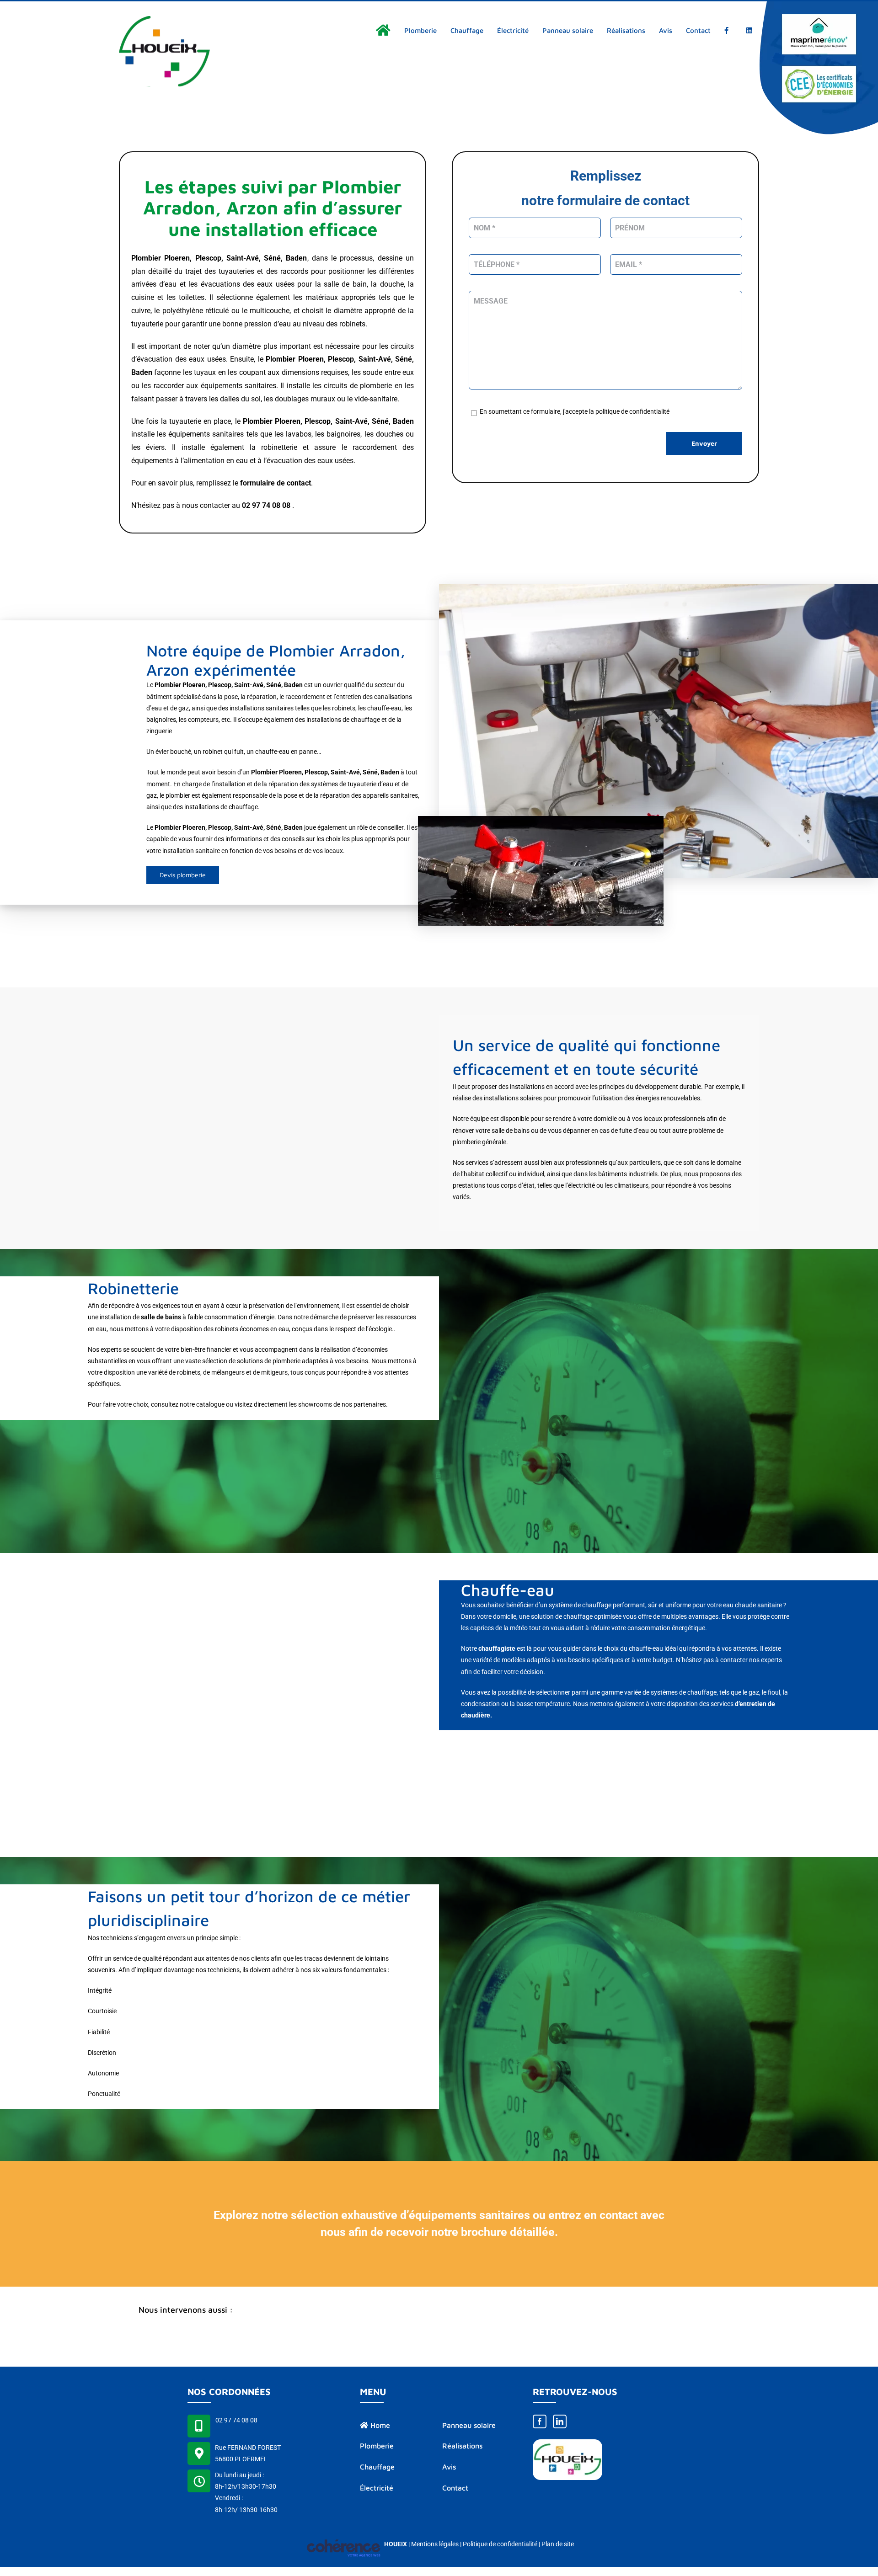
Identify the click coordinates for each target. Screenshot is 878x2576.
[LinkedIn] (560, 2421)
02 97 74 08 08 (236, 2420)
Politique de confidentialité (500, 2544)
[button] (439, 2311)
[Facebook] (540, 2421)
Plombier (281, 359)
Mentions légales (435, 2544)
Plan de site (558, 2544)
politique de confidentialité (632, 411)
